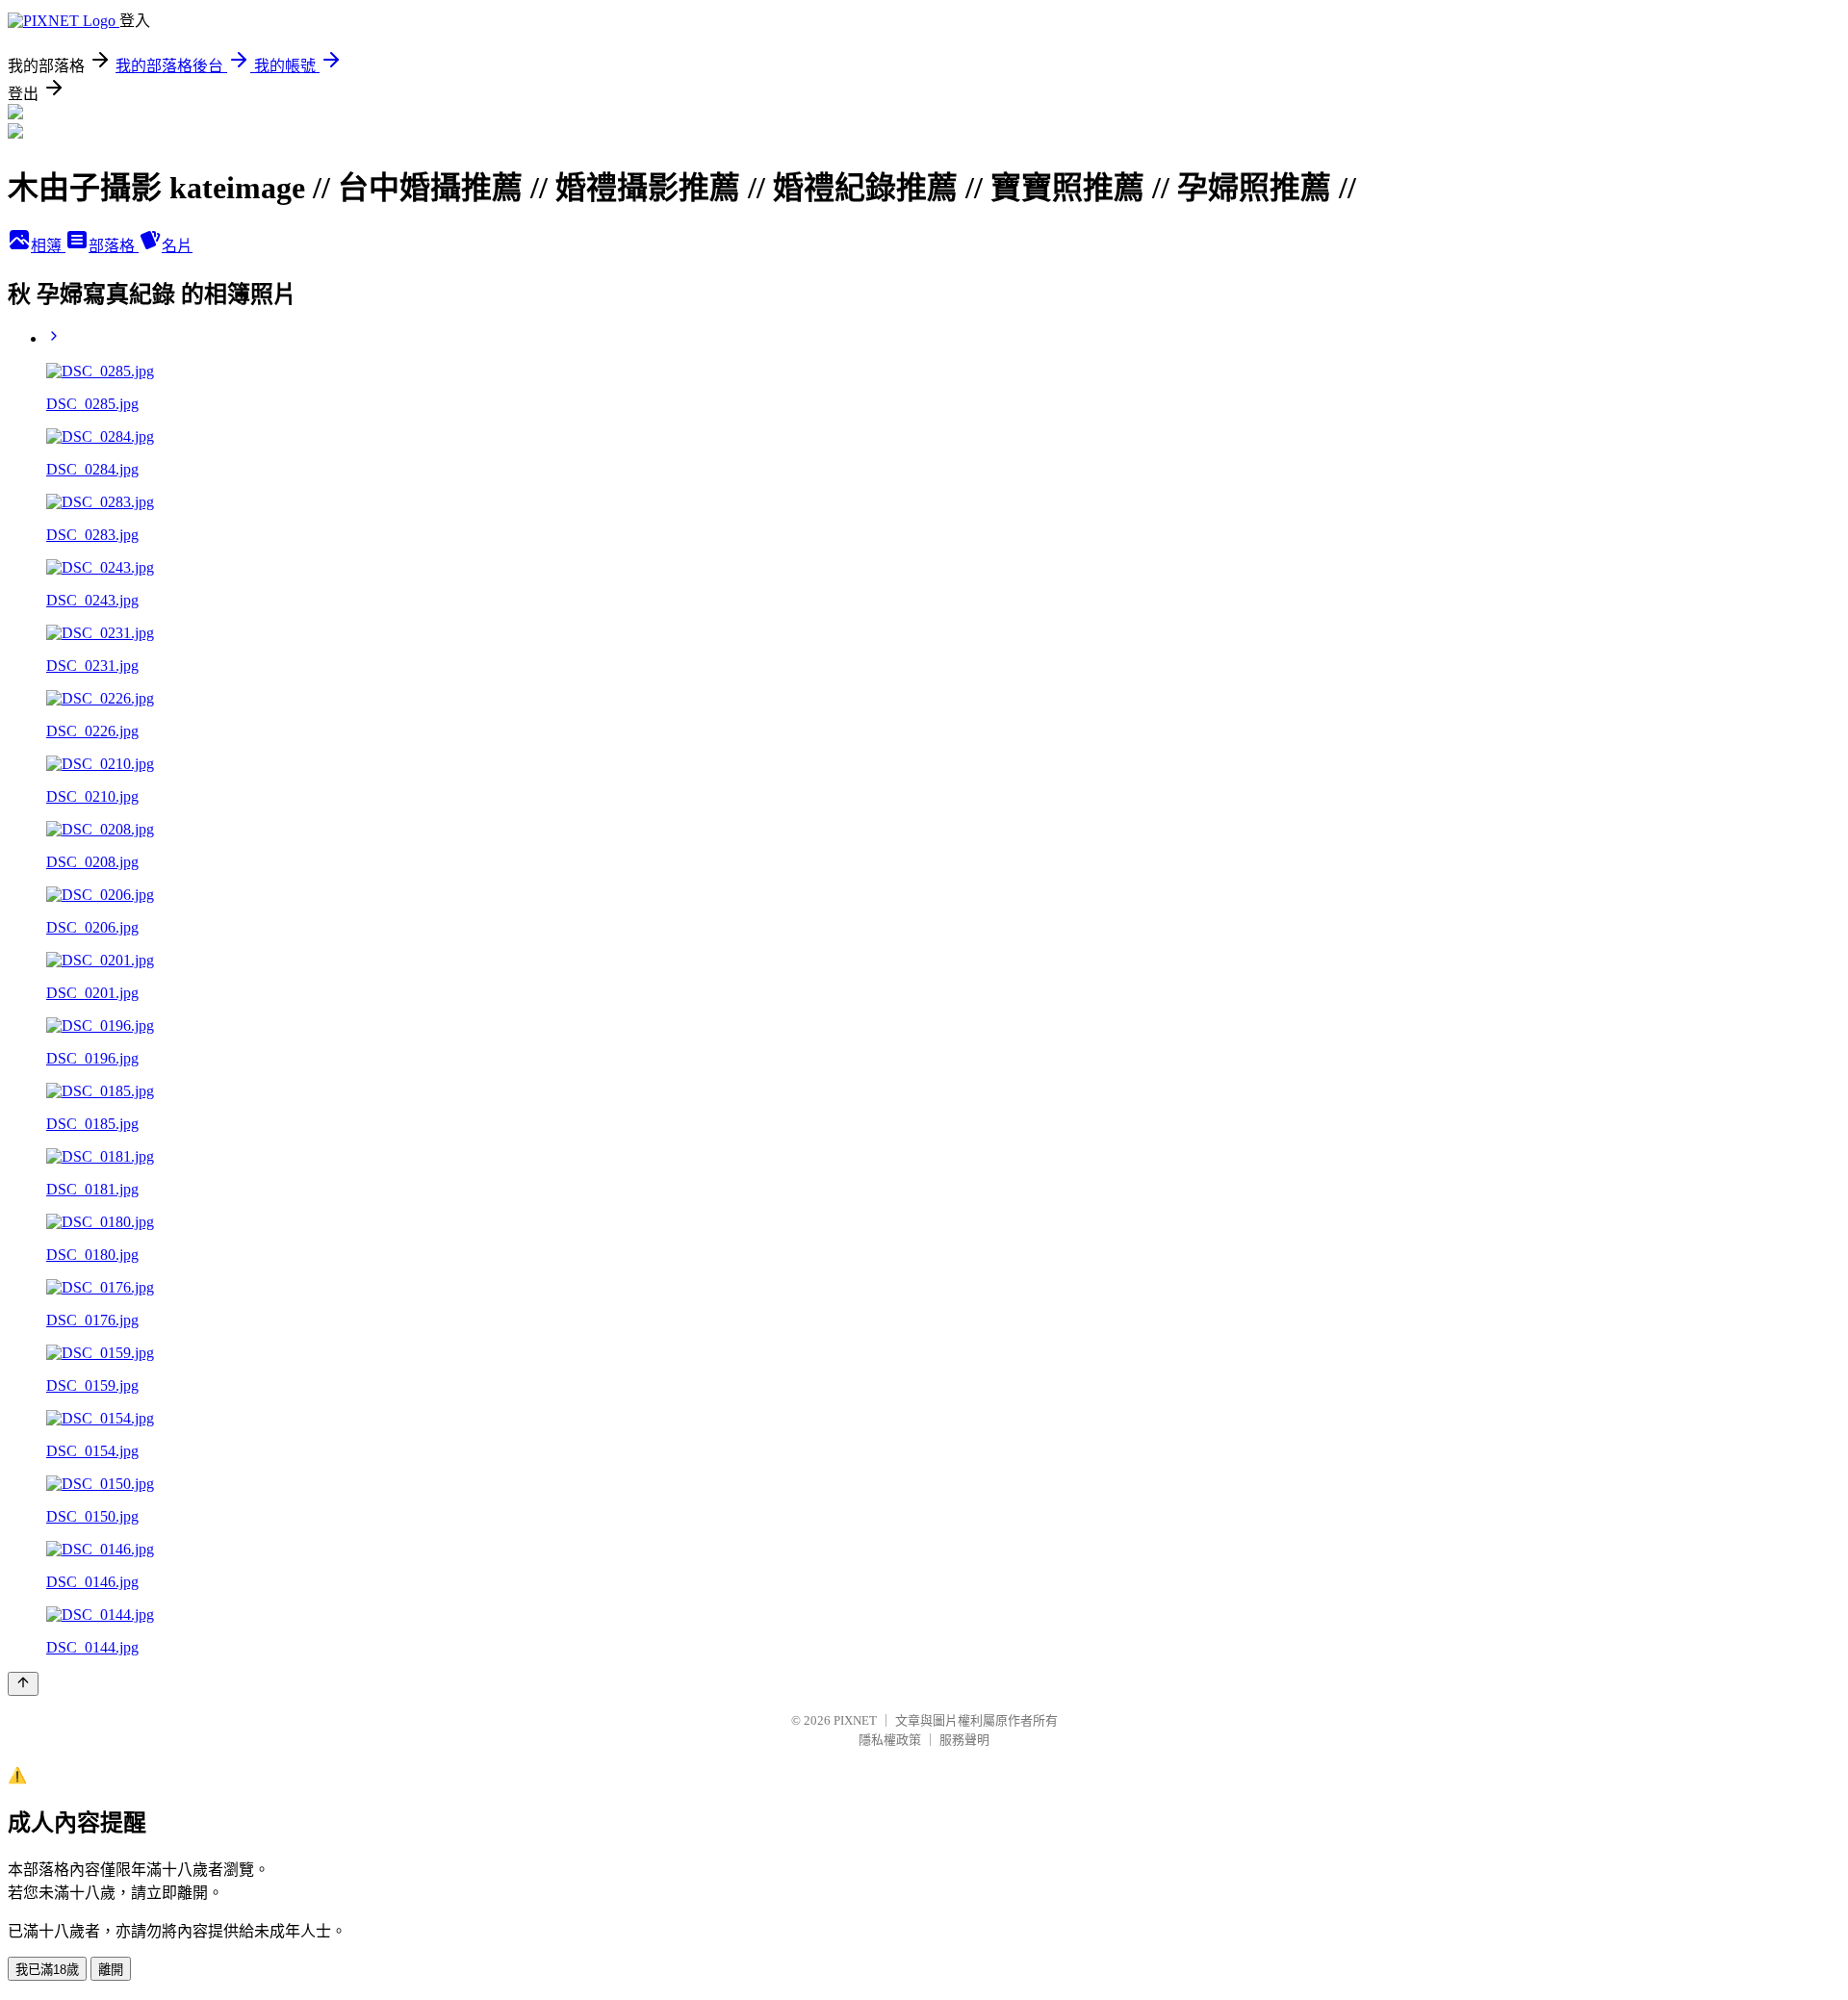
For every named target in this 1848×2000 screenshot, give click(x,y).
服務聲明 (964, 1740)
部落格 (114, 246)
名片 (177, 246)
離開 (111, 1970)
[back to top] (23, 1684)
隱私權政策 (890, 1740)
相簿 (48, 246)
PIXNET (855, 1720)
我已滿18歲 (47, 1970)
